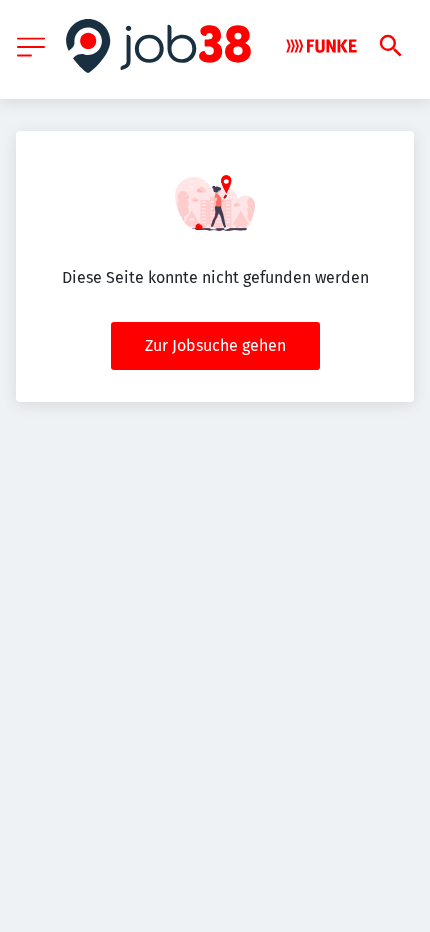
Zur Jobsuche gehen (215, 345)
